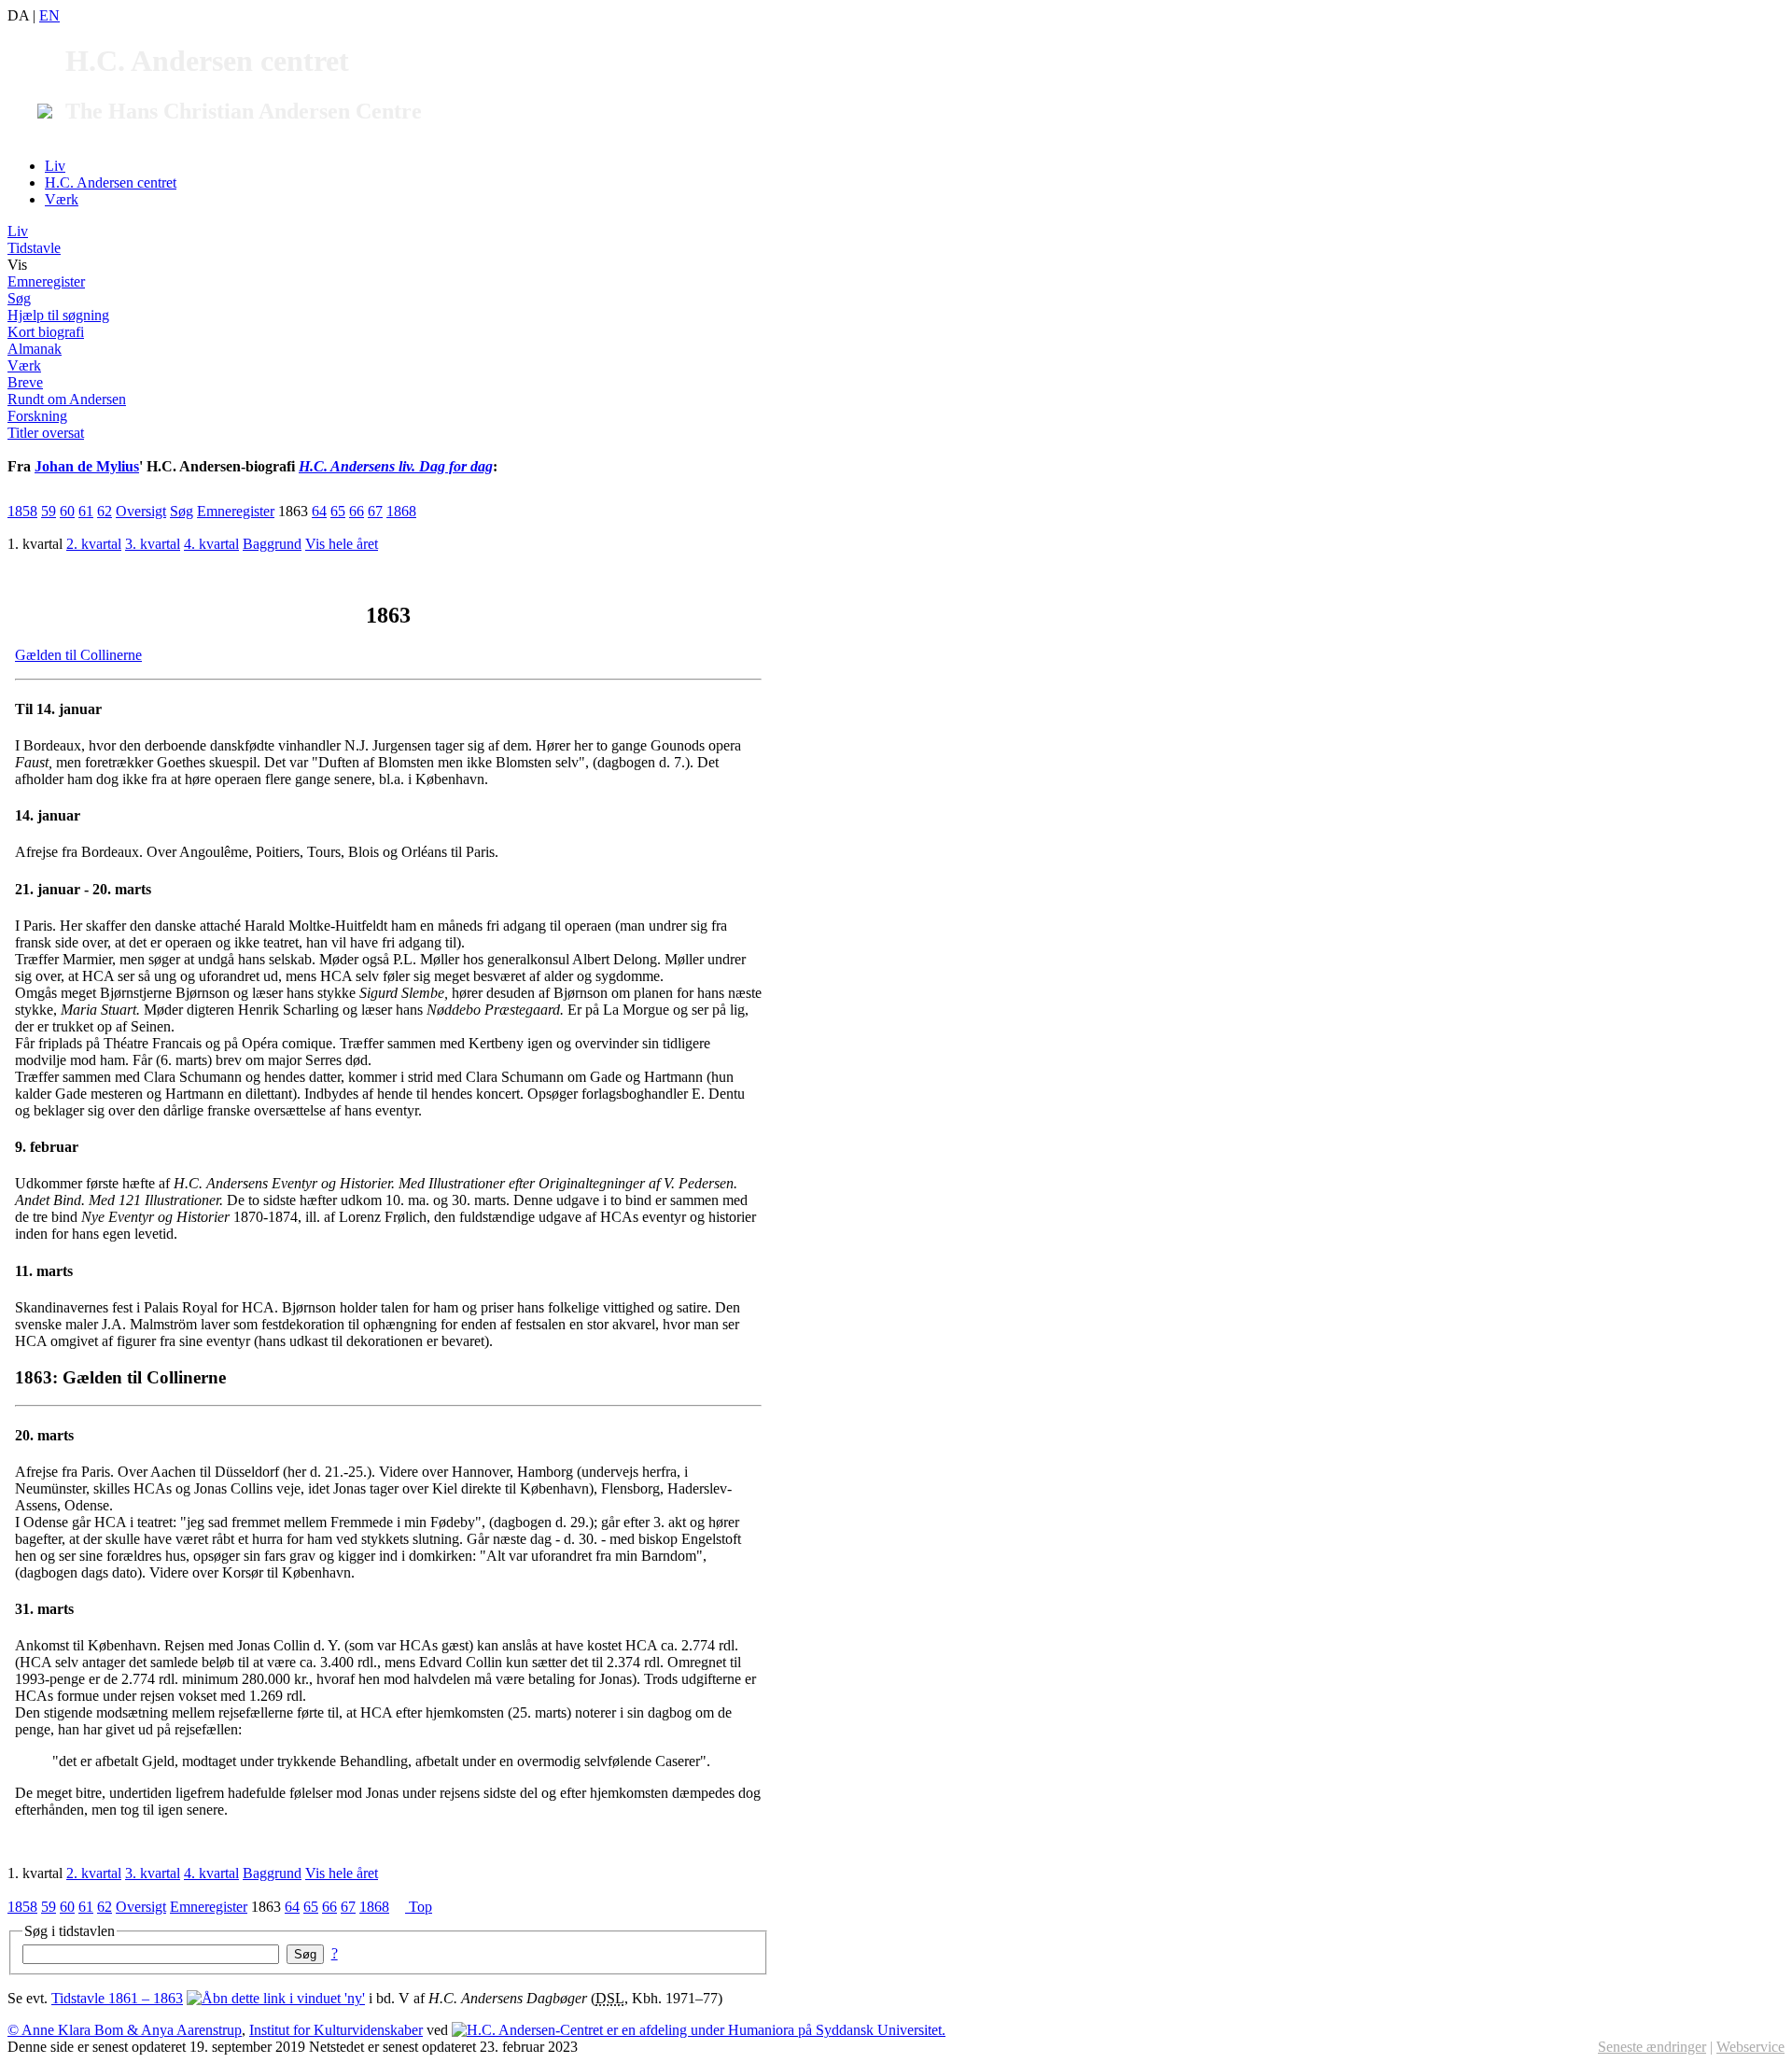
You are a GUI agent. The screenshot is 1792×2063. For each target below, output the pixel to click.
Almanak (35, 349)
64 (319, 511)
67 (375, 511)
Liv (55, 166)
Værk (62, 199)
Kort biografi (46, 332)
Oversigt (141, 511)
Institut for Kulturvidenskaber (336, 2030)
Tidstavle (34, 248)
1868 (401, 511)
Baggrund (272, 544)
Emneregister (46, 281)
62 (105, 511)
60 (67, 511)
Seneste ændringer (1652, 2047)
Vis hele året (342, 544)
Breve (25, 382)
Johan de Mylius (87, 466)
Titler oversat (46, 433)
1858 (22, 511)
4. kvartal (211, 544)
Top (419, 1907)
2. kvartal (94, 544)
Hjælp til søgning (58, 315)
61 (86, 511)
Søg (19, 298)
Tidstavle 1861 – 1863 (117, 1998)
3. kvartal (153, 544)
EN (49, 15)
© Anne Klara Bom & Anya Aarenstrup (125, 2030)
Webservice (1750, 2047)
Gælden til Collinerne (78, 655)
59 (49, 511)
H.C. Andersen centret (111, 182)
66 (357, 511)
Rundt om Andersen (67, 399)
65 (338, 511)
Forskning (37, 416)
